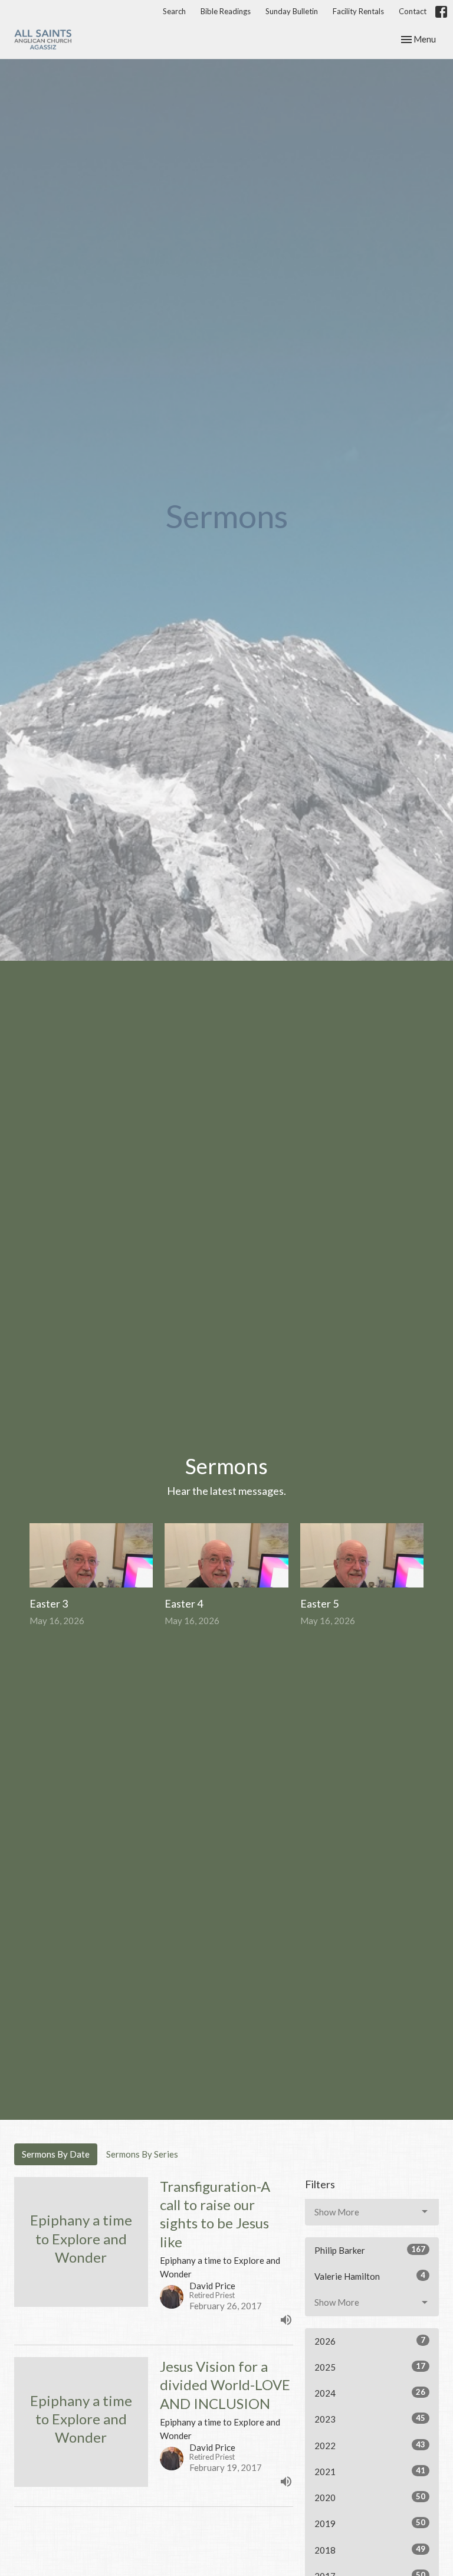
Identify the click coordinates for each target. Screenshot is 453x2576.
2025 (370, 2367)
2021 (370, 2471)
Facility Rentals (358, 11)
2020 (370, 2497)
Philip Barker (370, 2250)
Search (174, 11)
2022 (370, 2445)
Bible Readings (226, 11)
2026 (370, 2341)
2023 (370, 2419)
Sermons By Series (142, 2154)
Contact (413, 11)
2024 (370, 2393)
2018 (370, 2550)
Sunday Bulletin (292, 11)
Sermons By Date (56, 2154)
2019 (370, 2523)
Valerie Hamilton (370, 2276)
